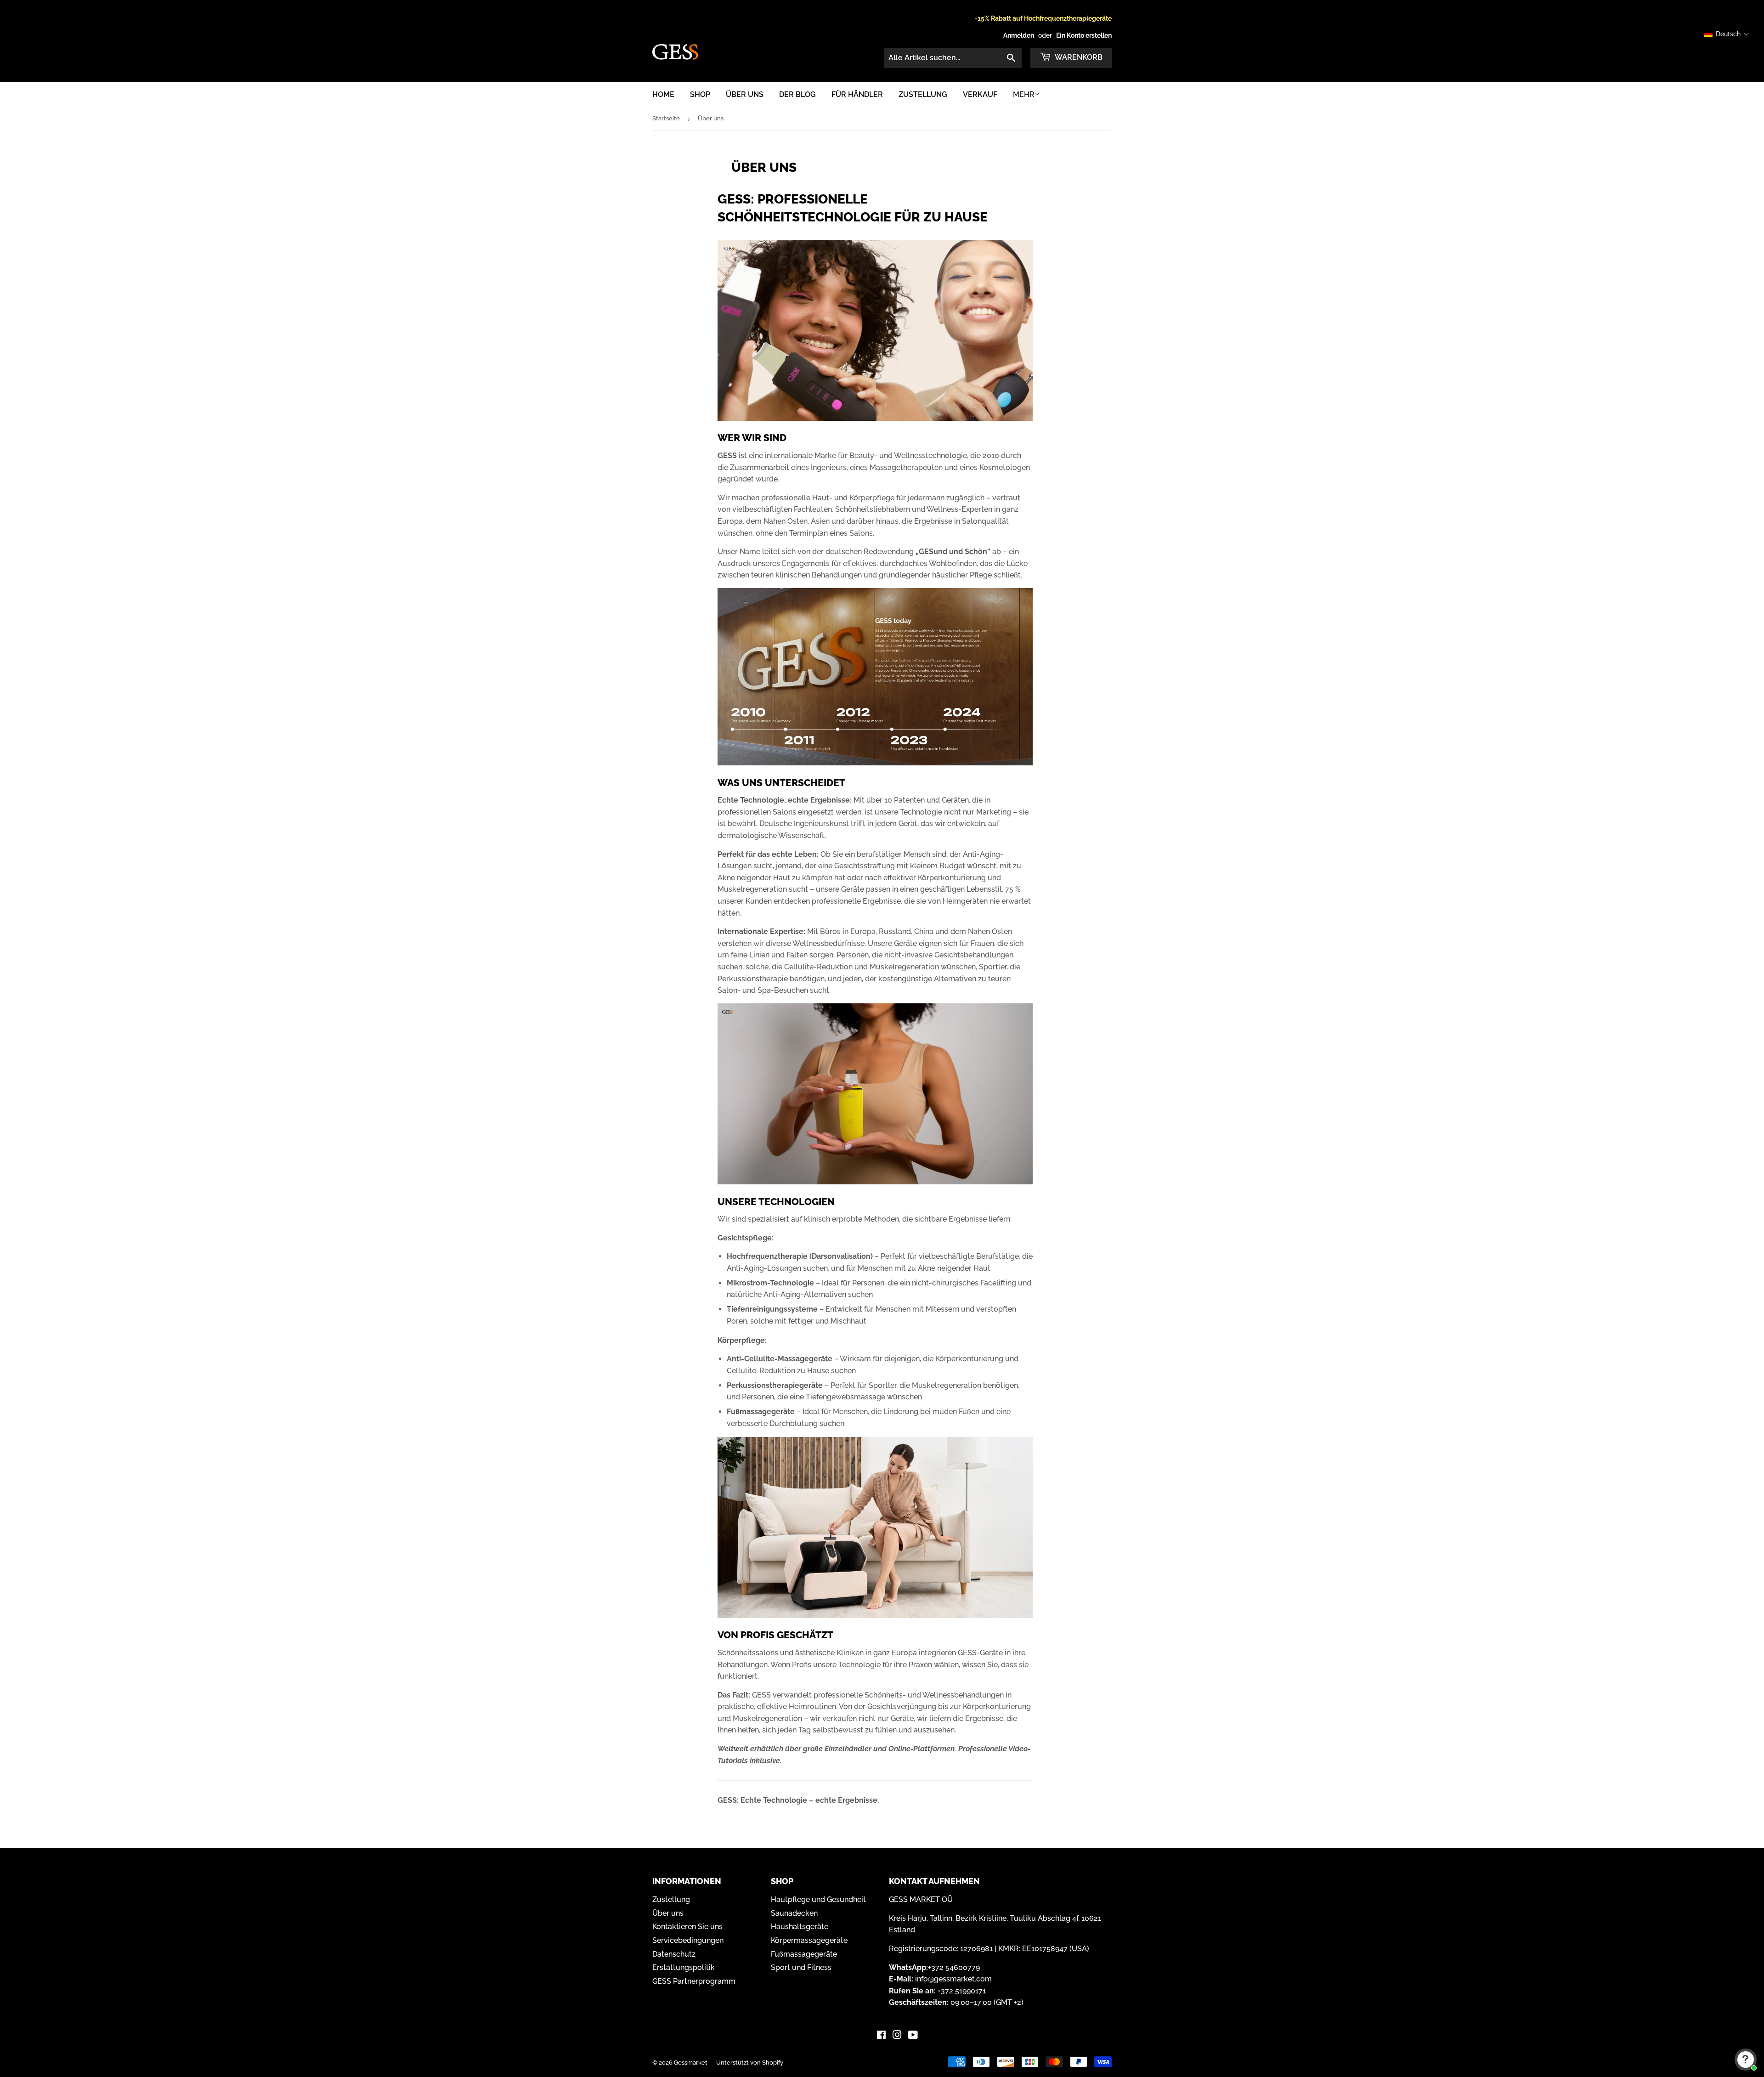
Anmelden (1019, 35)
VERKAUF (980, 94)
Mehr (1024, 94)
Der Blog (797, 94)
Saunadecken (794, 1913)
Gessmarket (691, 2063)
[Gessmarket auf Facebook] (881, 2036)
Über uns (745, 94)
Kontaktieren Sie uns (687, 1927)
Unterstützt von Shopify (750, 2063)
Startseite (666, 118)
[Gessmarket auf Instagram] (897, 2036)
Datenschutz (674, 1954)
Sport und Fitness (801, 1967)
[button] (1727, 34)
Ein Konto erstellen (1084, 35)
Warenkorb (1078, 57)
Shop (700, 94)
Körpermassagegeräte (809, 1940)
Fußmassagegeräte (804, 1954)
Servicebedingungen (688, 1940)
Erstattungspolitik (684, 1967)
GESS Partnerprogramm (694, 1981)
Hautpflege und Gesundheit (818, 1899)
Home (663, 94)
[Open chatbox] (1746, 2060)
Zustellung (923, 94)
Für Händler (857, 94)
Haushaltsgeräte (800, 1927)
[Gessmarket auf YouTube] (913, 2036)
